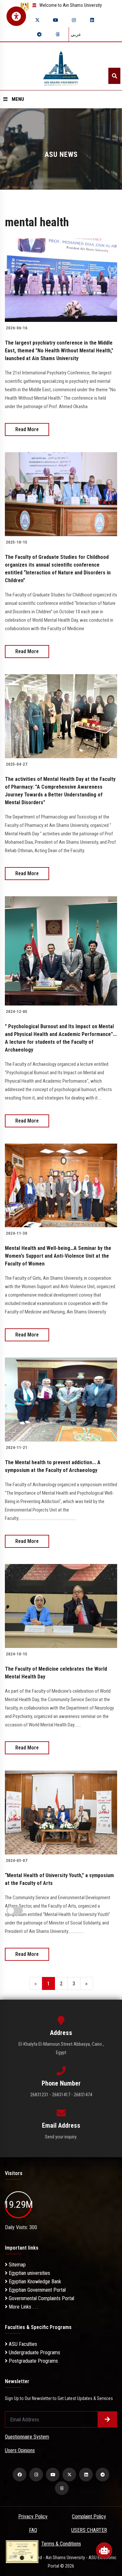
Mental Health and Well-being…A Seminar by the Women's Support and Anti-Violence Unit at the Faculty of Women (58, 1256)
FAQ (33, 2530)
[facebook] (20, 2475)
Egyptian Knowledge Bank (34, 2282)
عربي (76, 34)
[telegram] (39, 34)
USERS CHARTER (89, 2530)
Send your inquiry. (61, 2137)
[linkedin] (92, 20)
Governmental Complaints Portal (41, 2298)
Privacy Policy (33, 2517)
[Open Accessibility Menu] (16, 16)
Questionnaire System (27, 2437)
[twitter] (37, 20)
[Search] (114, 76)
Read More (27, 429)
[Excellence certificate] (22, 2551)
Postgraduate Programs (33, 2361)
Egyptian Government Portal (37, 2290)
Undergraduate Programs (34, 2353)
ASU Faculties (22, 2344)
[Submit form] (107, 2419)
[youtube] (56, 20)
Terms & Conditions (61, 2544)
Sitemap (17, 2265)
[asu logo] (61, 66)
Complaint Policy (89, 2517)
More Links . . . (23, 2307)
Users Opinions (20, 2450)
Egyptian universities (29, 2273)
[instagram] (74, 20)
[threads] (58, 34)
